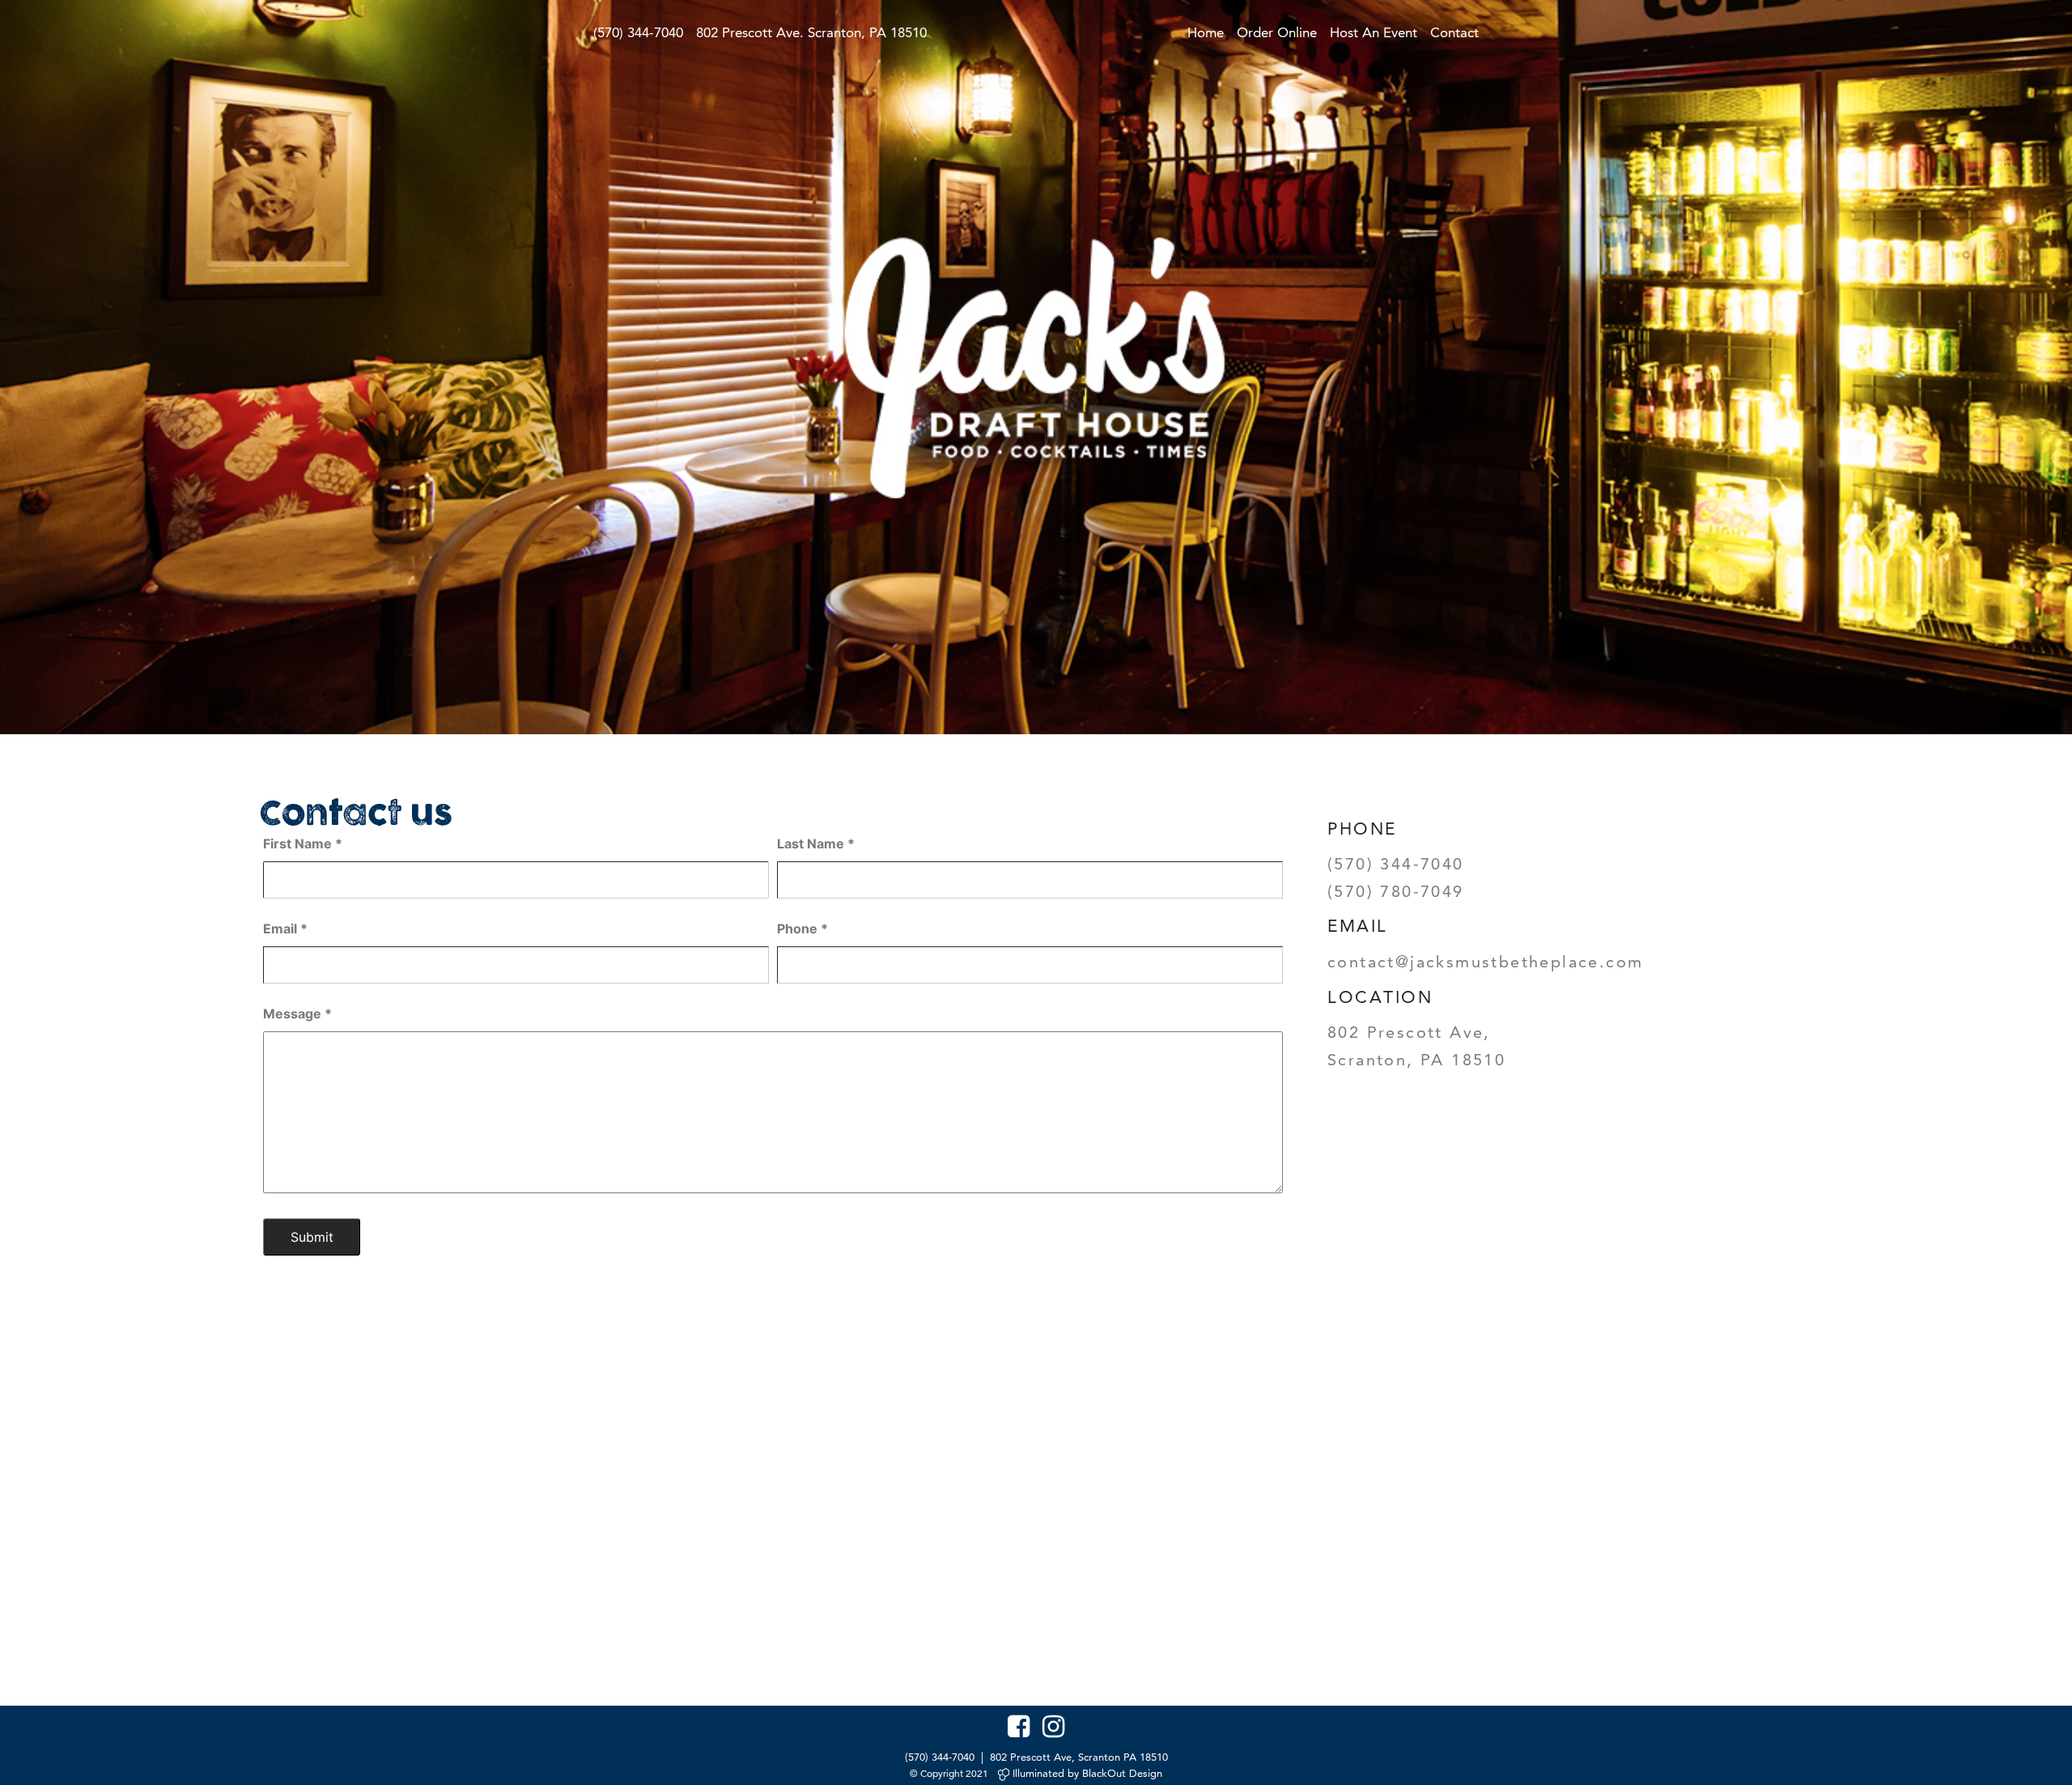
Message (297, 1014)
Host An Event (1374, 32)
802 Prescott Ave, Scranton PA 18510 (1079, 1757)
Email (285, 929)
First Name (303, 844)
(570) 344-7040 (638, 32)
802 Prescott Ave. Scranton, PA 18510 (811, 32)
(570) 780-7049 (1396, 891)
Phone (802, 929)
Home (1206, 32)
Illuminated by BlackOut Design (1086, 1773)
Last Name (816, 844)
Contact (1454, 32)
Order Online (1277, 32)
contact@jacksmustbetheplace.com (1485, 962)
